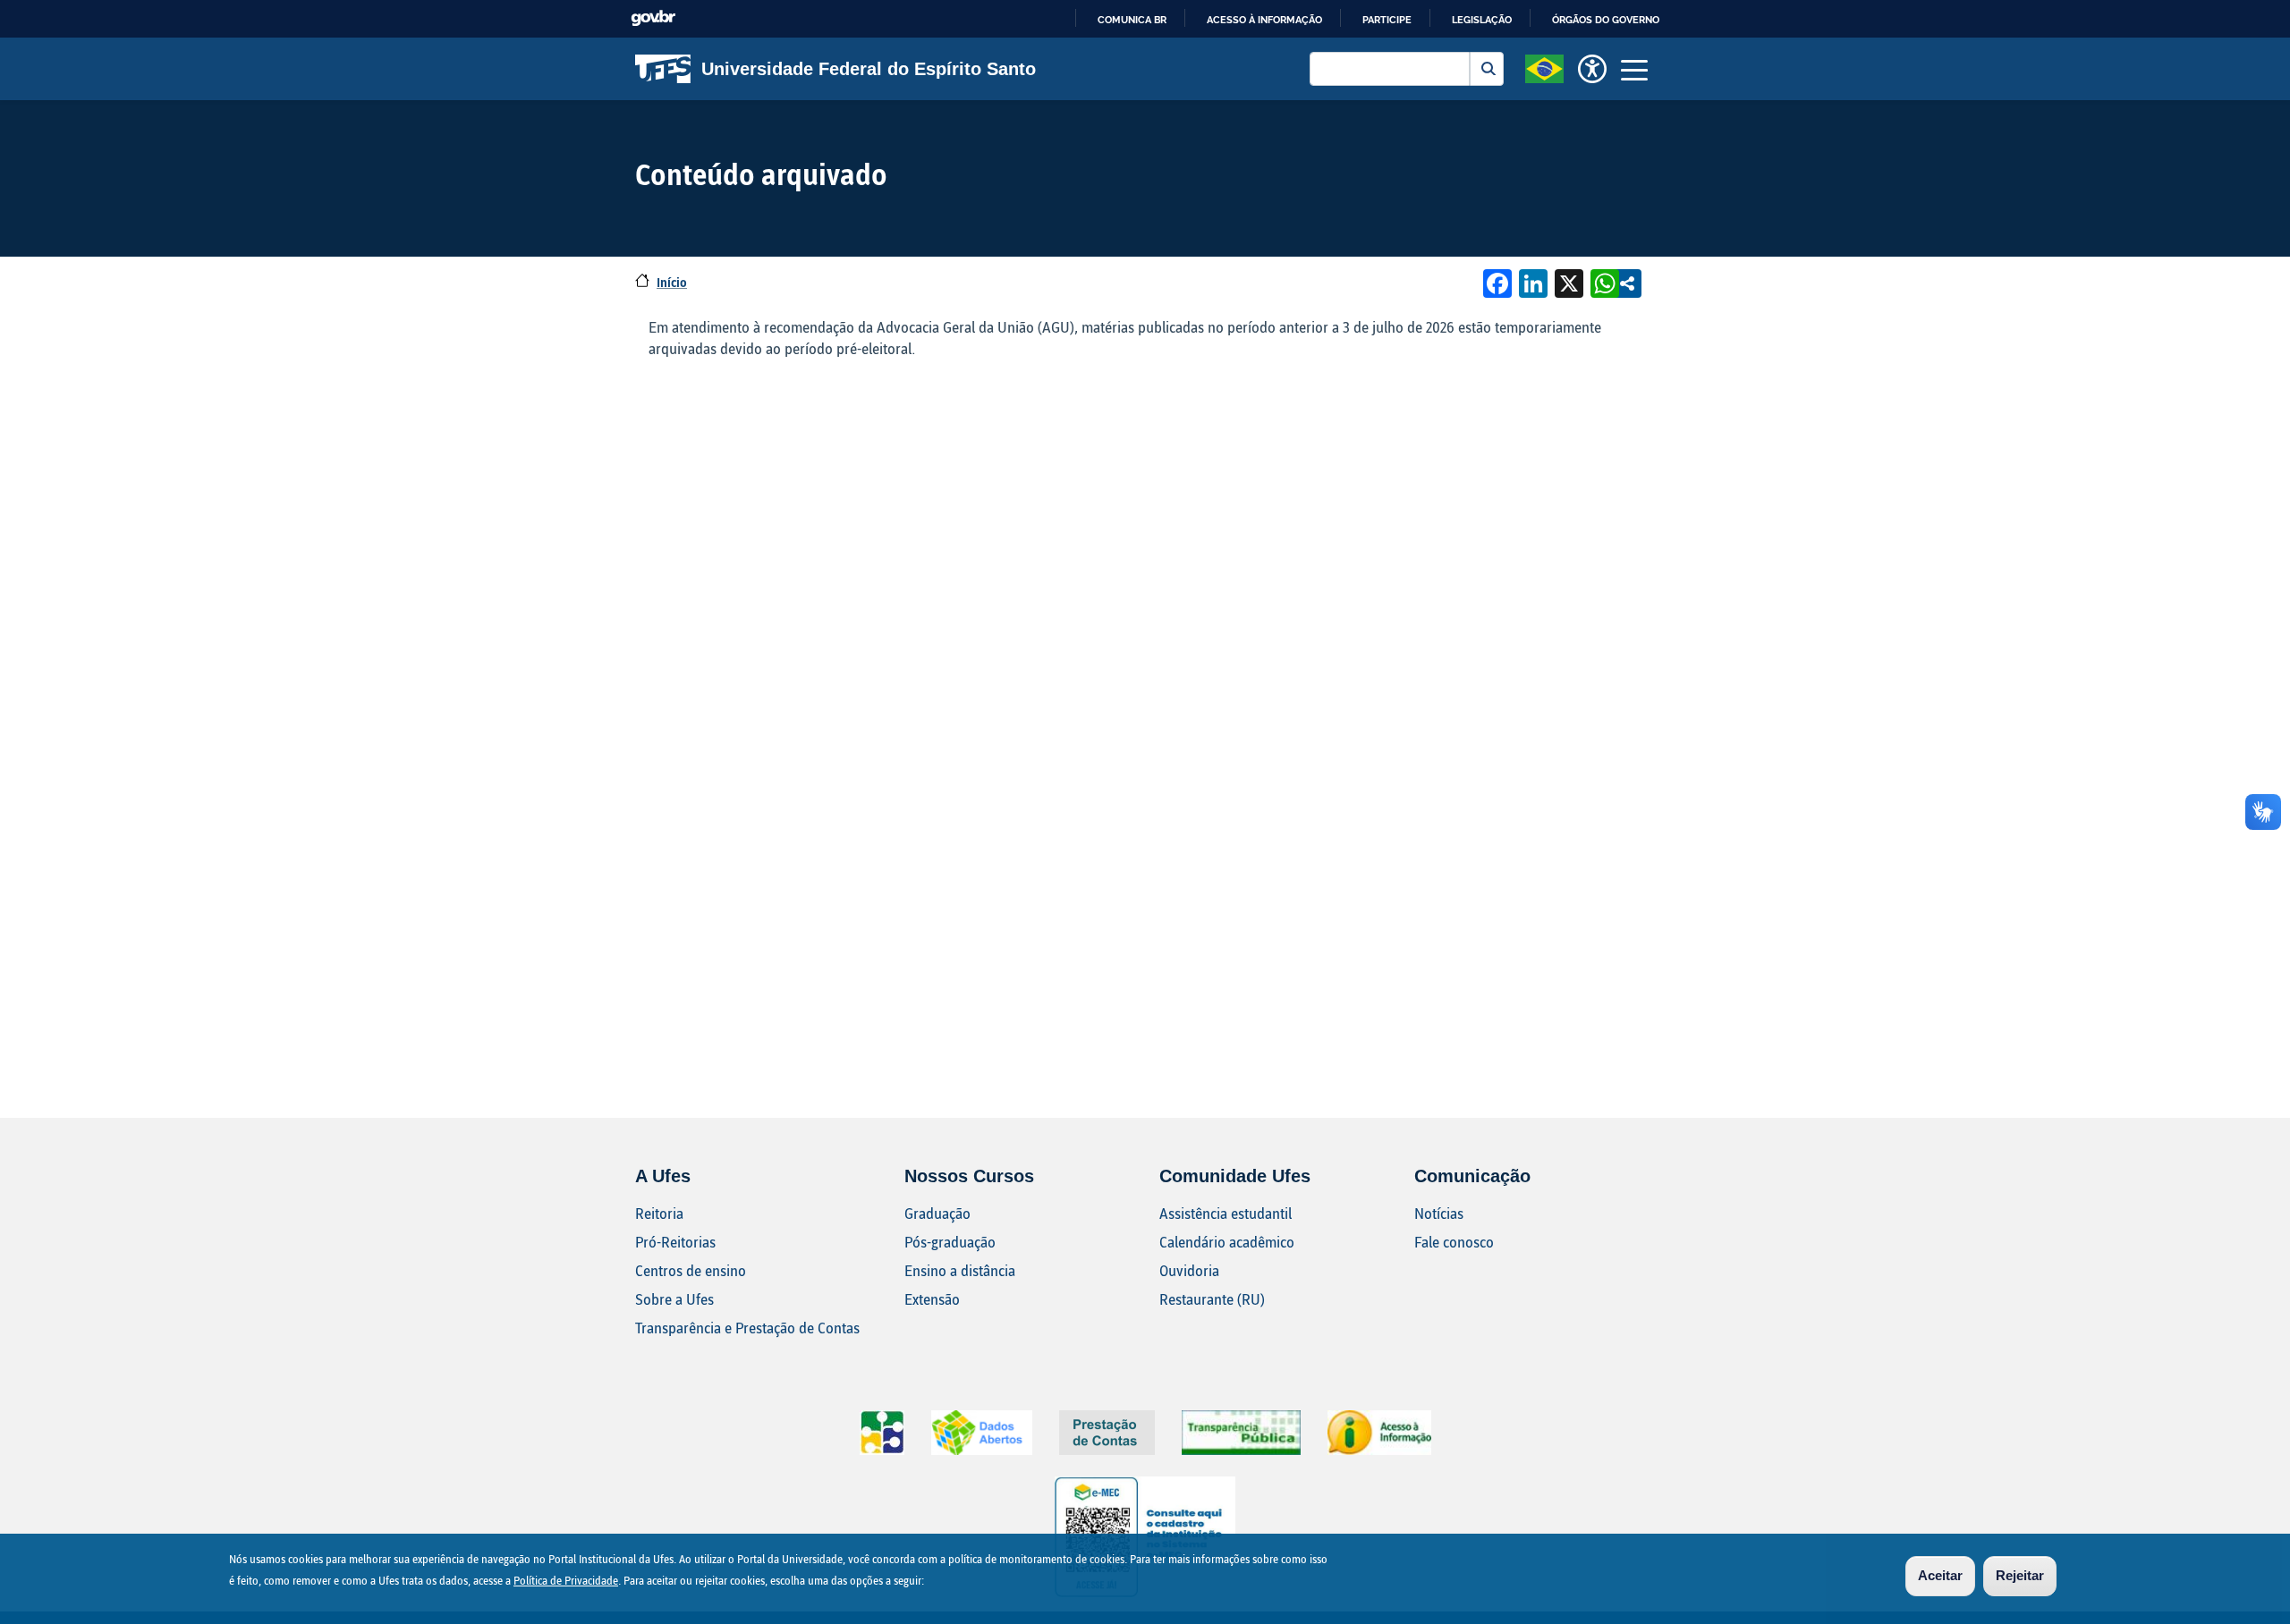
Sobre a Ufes (674, 1299)
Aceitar (1940, 1575)
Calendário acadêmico (1227, 1242)
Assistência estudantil (1226, 1213)
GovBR (653, 18)
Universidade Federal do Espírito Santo (869, 69)
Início (672, 282)
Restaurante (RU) (1212, 1299)
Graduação (937, 1213)
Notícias (1439, 1213)
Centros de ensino (691, 1270)
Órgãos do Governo (1606, 20)
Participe (1387, 20)
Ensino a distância (960, 1270)
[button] (1544, 67)
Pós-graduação (950, 1242)
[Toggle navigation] (1634, 69)
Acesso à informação (1264, 20)
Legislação (1482, 20)
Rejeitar (2020, 1575)
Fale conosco (1454, 1242)
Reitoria (659, 1213)
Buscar (1487, 69)
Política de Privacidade (566, 1580)
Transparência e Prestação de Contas (747, 1328)
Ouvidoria (1189, 1270)
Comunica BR (1132, 20)
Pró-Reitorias (675, 1242)
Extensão (932, 1299)
